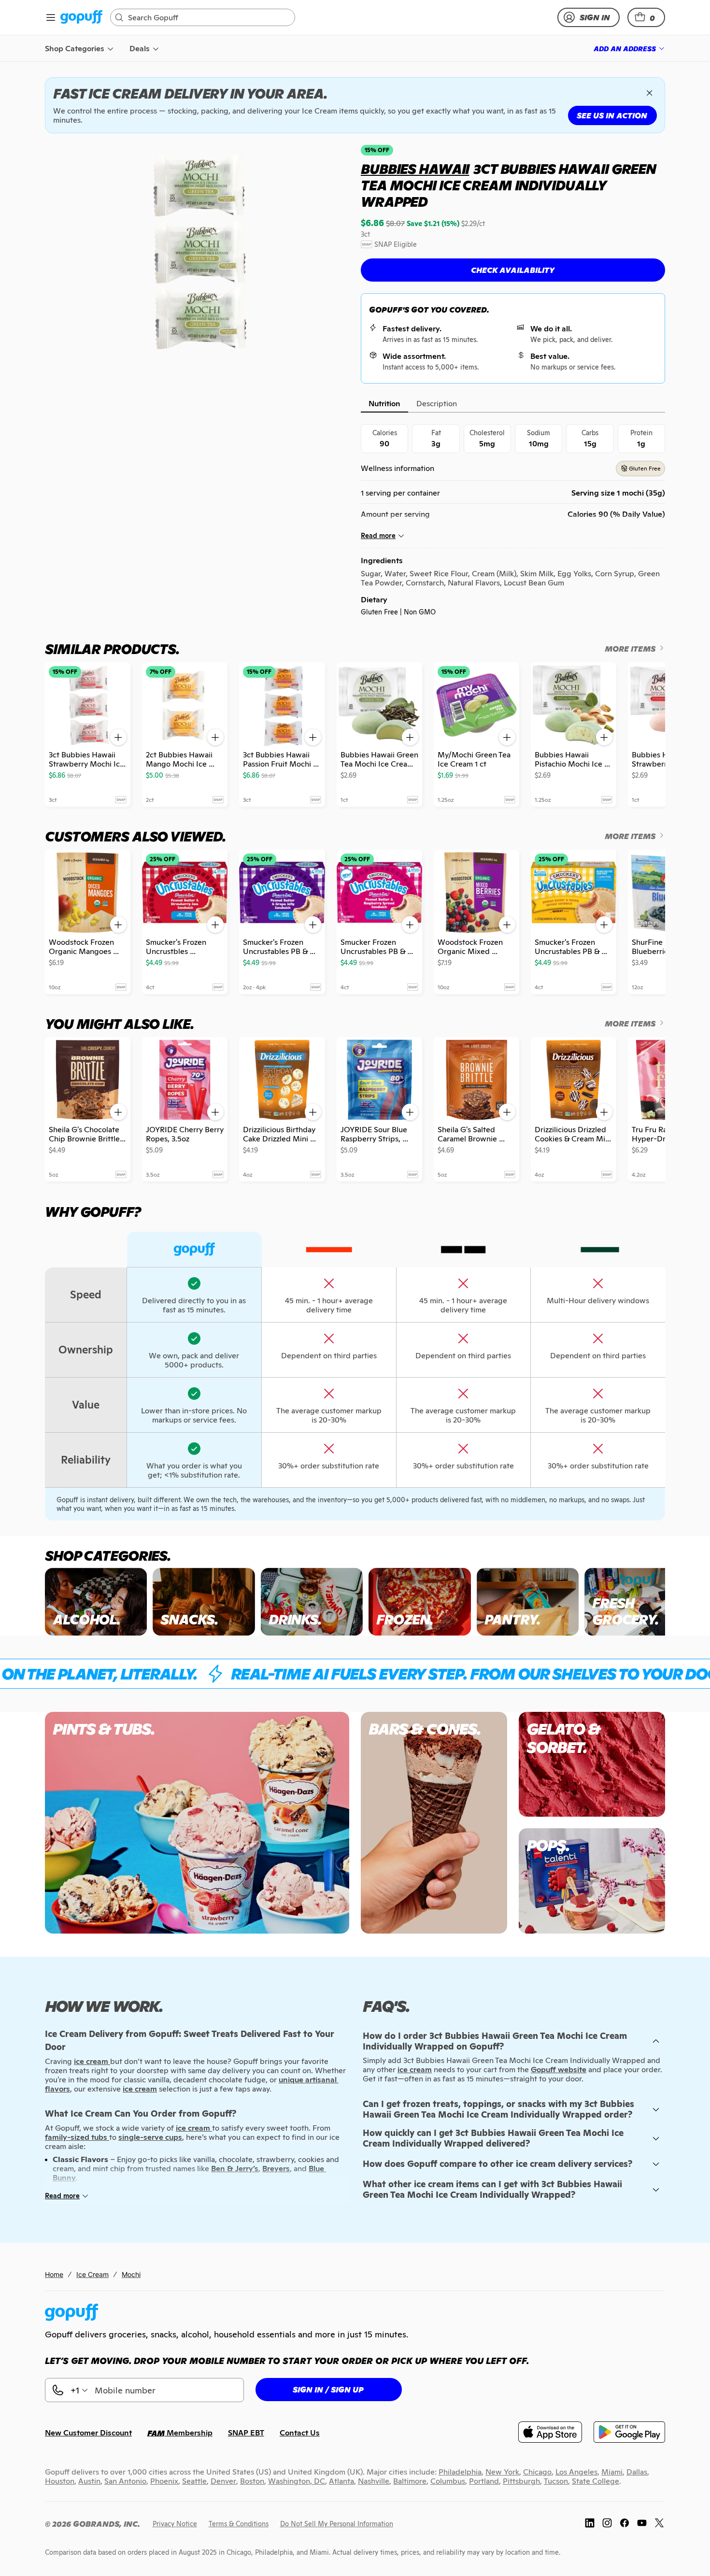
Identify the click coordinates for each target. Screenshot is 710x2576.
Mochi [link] (131, 2274)
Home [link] (54, 2274)
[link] (81, 18)
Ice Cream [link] (92, 2274)
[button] (646, 17)
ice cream (415, 2070)
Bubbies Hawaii (415, 169)
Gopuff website (559, 2070)
